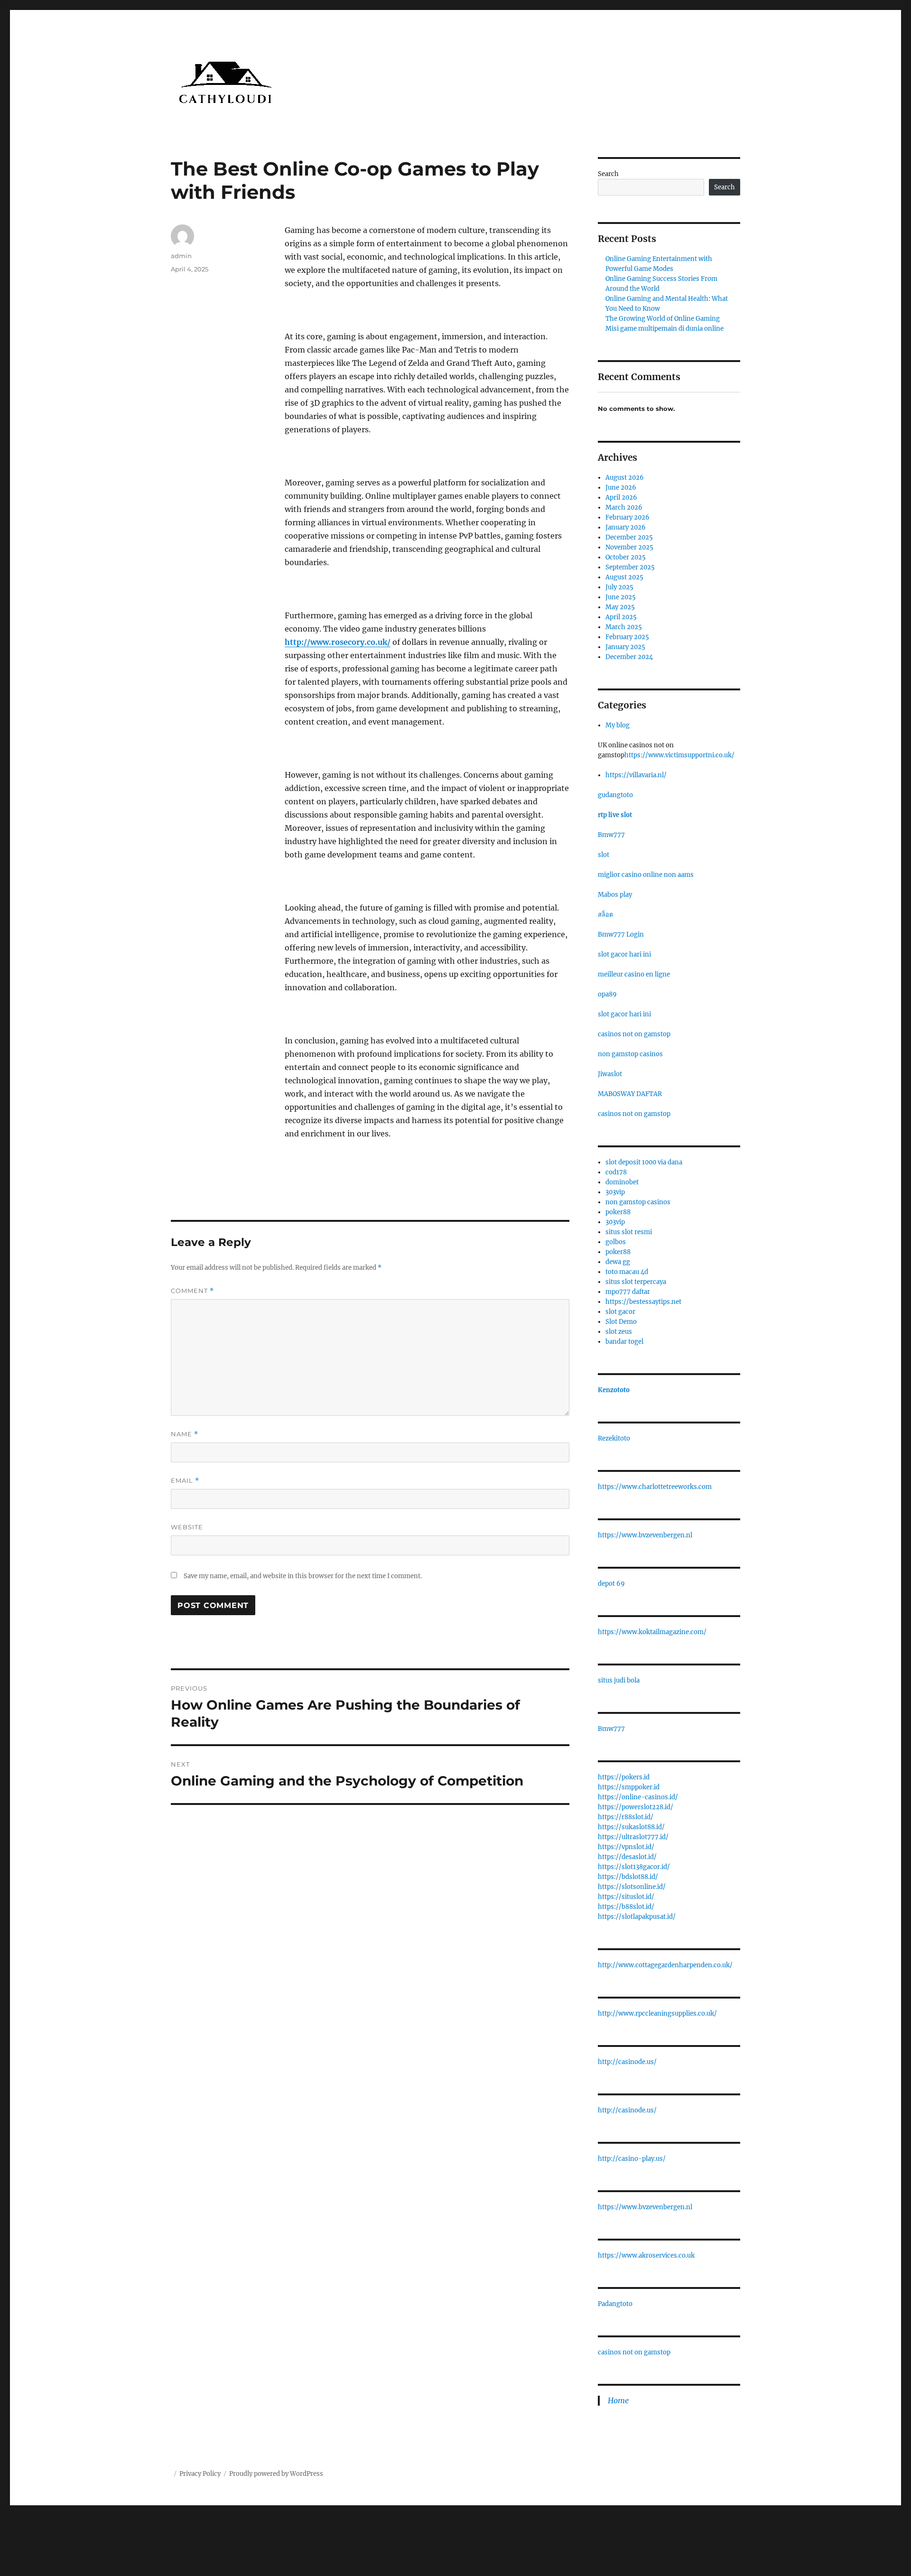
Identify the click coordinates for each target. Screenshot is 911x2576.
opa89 (607, 994)
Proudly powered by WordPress (276, 2474)
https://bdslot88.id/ (628, 1877)
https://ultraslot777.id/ (633, 1837)
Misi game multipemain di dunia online (665, 329)
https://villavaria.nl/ (636, 775)
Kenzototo (614, 1390)
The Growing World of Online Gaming (663, 319)
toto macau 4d (627, 1272)
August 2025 (624, 577)
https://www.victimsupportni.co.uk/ (679, 755)
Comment (192, 1291)
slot (604, 855)
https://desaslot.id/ (627, 1857)
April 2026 (621, 498)
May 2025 (620, 607)
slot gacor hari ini (624, 954)
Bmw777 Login (621, 935)
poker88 (618, 1212)
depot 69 (611, 1584)
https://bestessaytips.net (643, 1302)
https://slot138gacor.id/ (634, 1867)
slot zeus (619, 1332)
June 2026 (621, 488)
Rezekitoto (614, 1438)
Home (618, 2400)
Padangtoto (615, 2304)
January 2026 (626, 527)
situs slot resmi (629, 1232)
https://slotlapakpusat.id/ (637, 1917)
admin (181, 256)
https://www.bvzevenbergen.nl (645, 1535)
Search (608, 174)
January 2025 (625, 647)
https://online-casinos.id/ (638, 1797)
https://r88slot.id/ (626, 1817)
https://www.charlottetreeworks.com (655, 1487)
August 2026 (625, 478)
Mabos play (615, 895)
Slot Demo (621, 1322)
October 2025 (626, 557)
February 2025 (627, 637)
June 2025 (621, 597)
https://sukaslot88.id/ (631, 1827)
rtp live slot (615, 815)
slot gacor (620, 1312)
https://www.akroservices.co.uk (646, 2255)
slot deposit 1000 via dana (644, 1162)
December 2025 (629, 537)
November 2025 (629, 547)
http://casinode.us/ (627, 2062)
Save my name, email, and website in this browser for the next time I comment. (303, 1576)
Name (185, 1434)
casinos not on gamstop (634, 1034)
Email (185, 1481)
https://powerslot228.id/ (636, 1807)
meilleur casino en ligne (634, 974)
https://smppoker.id (629, 1787)
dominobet (622, 1182)
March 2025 (624, 627)
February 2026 (627, 517)
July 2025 (619, 587)
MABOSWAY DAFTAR (630, 1094)
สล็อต (605, 915)
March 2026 (624, 507)
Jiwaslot (610, 1074)
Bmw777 (611, 835)
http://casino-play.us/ (632, 2159)
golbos (616, 1242)
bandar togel (624, 1342)
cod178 (616, 1172)
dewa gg (618, 1262)
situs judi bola (619, 1680)
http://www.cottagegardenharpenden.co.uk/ (665, 1965)
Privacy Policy (200, 2474)
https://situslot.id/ (626, 1897)
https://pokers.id (624, 1777)
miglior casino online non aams (646, 875)
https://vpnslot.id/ (626, 1847)
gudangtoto (615, 795)
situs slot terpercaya (636, 1282)
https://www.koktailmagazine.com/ (652, 1632)
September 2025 (630, 567)
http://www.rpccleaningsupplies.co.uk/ (657, 2013)
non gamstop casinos (630, 1054)
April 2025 (621, 617)
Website (187, 1527)
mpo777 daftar (628, 1292)
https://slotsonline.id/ (632, 1887)
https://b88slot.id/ (626, 1907)
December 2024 (629, 657)
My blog (618, 725)
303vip (615, 1192)
